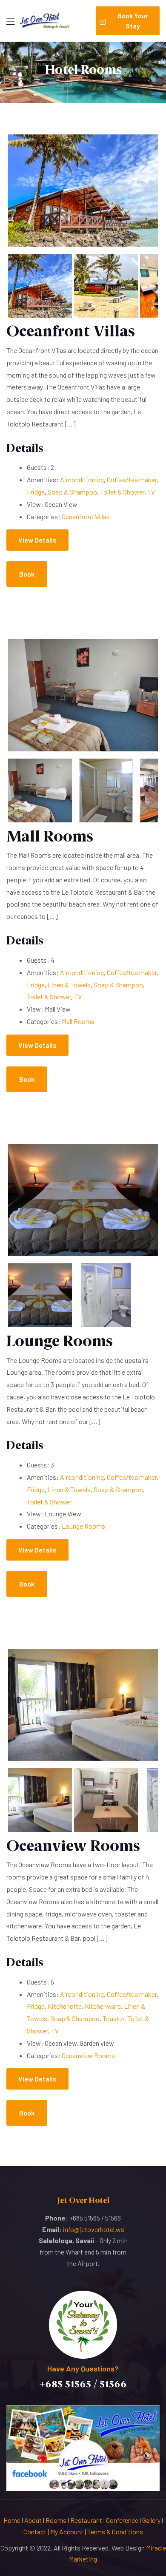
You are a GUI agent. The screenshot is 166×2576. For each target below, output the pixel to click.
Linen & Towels (69, 985)
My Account (67, 2532)
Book (27, 574)
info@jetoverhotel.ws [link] (94, 2229)
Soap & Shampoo (72, 492)
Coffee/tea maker (132, 479)
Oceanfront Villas (71, 331)
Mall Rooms (50, 836)
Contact (35, 2532)
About (33, 2520)
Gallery (151, 2520)
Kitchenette (65, 2006)
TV (151, 492)
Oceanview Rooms (73, 1846)
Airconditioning (82, 479)
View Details (37, 540)
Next (145, 200)
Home (12, 2520)
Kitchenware (103, 2006)
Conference (122, 2520)
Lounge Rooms (60, 1341)
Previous (21, 200)
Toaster (113, 2018)
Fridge (36, 492)
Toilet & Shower (122, 492)
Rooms (56, 2520)
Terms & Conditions (115, 2532)
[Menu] (10, 22)
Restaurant (86, 2520)
